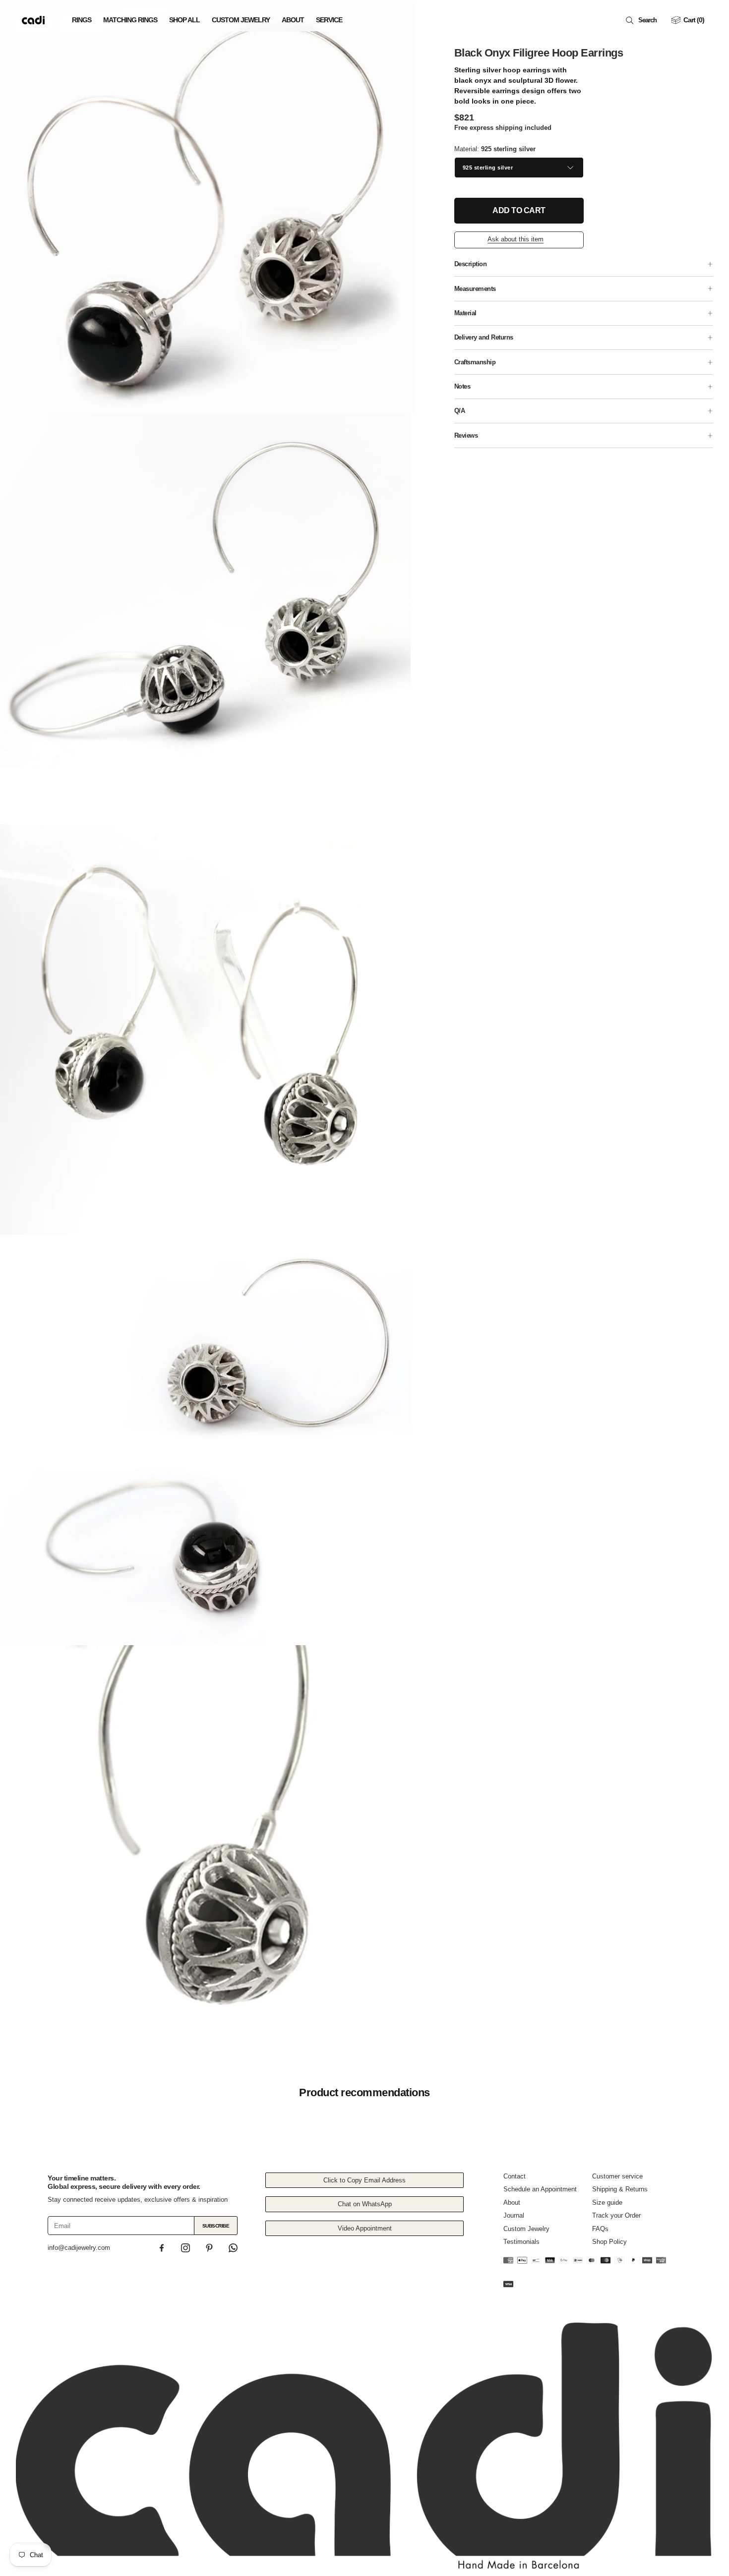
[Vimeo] (233, 2248)
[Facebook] (162, 2248)
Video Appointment (365, 2228)
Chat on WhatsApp (365, 2204)
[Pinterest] (209, 2248)
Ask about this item (516, 239)
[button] (643, 20)
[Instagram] (185, 2248)
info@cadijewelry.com (79, 2248)
